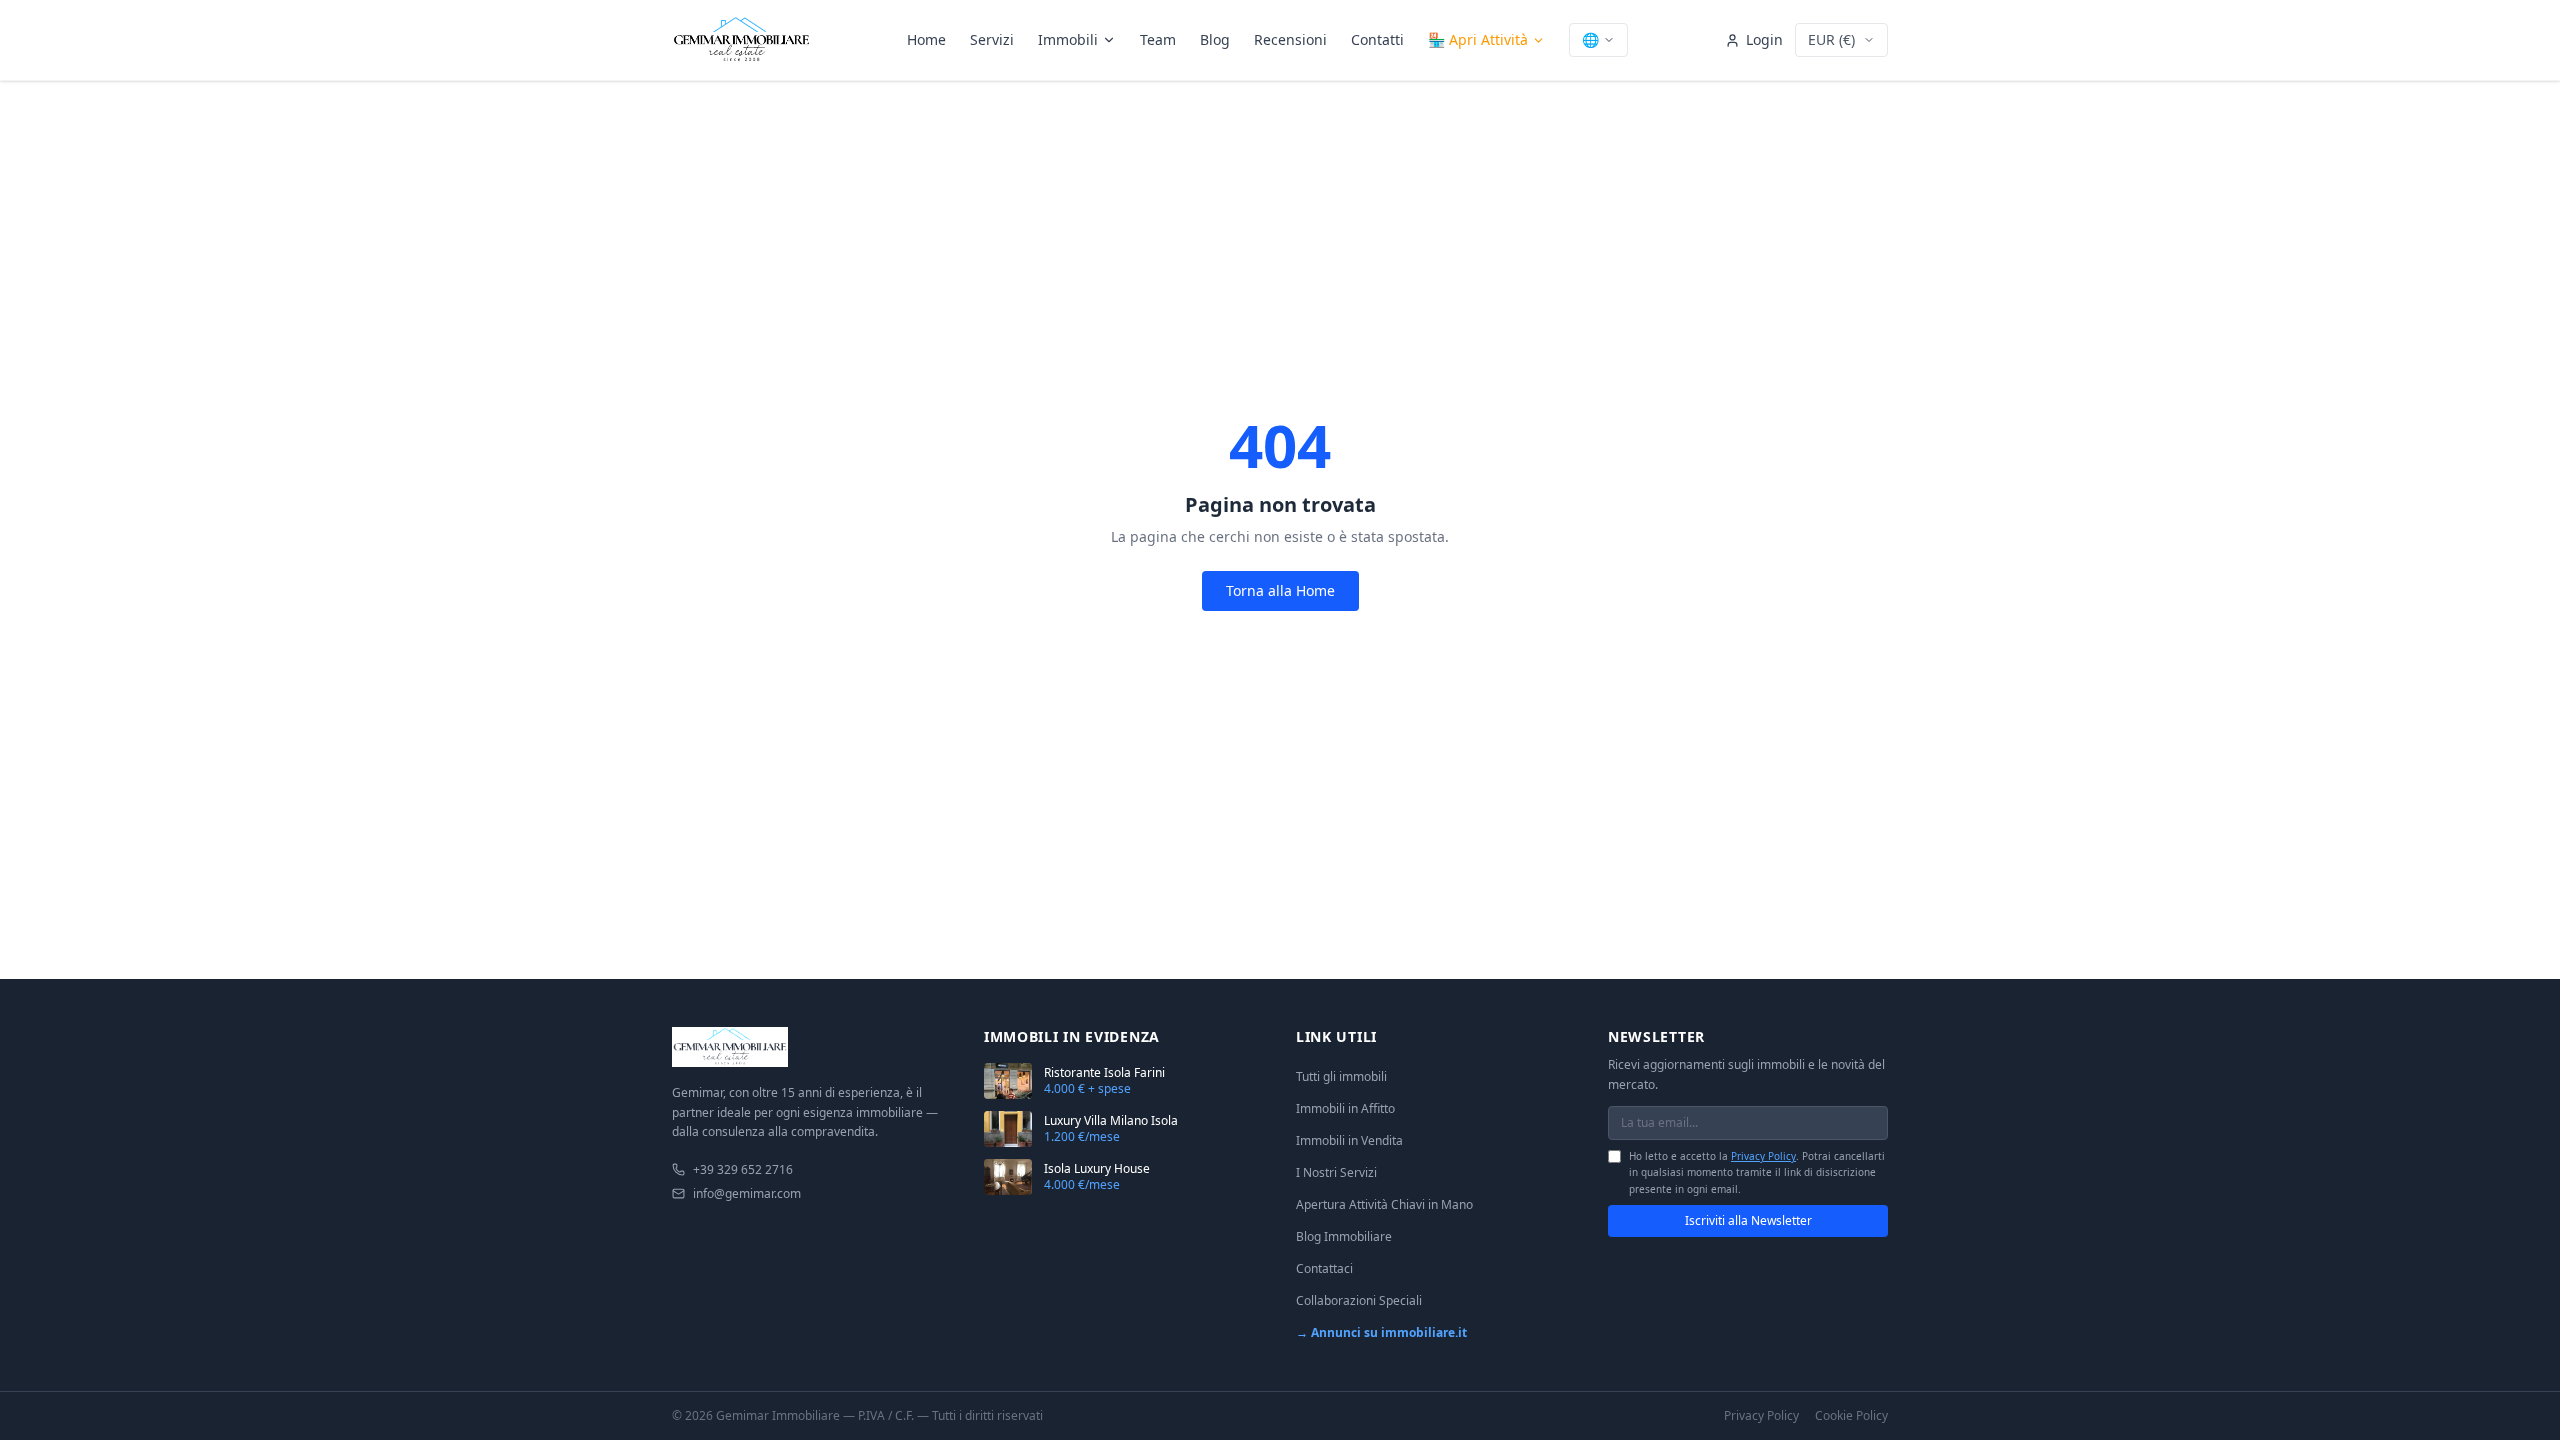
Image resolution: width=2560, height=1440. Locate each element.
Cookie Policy (1851, 1416)
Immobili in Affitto (1345, 1108)
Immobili (1068, 39)
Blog (1215, 39)
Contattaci (1324, 1268)
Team (1158, 39)
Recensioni (1290, 39)
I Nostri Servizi (1336, 1172)
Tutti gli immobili (1341, 1076)
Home (926, 39)
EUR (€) (1831, 39)
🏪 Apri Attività (1478, 39)
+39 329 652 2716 (743, 1170)
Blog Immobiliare (1344, 1236)
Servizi (992, 39)
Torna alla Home (1280, 590)
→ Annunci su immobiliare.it (1381, 1332)
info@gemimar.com (747, 1194)
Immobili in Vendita (1349, 1140)
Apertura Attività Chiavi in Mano (1384, 1204)
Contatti (1377, 39)
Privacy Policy (1763, 1156)
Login (1764, 39)
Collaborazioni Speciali (1359, 1300)
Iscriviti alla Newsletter (1748, 1220)
